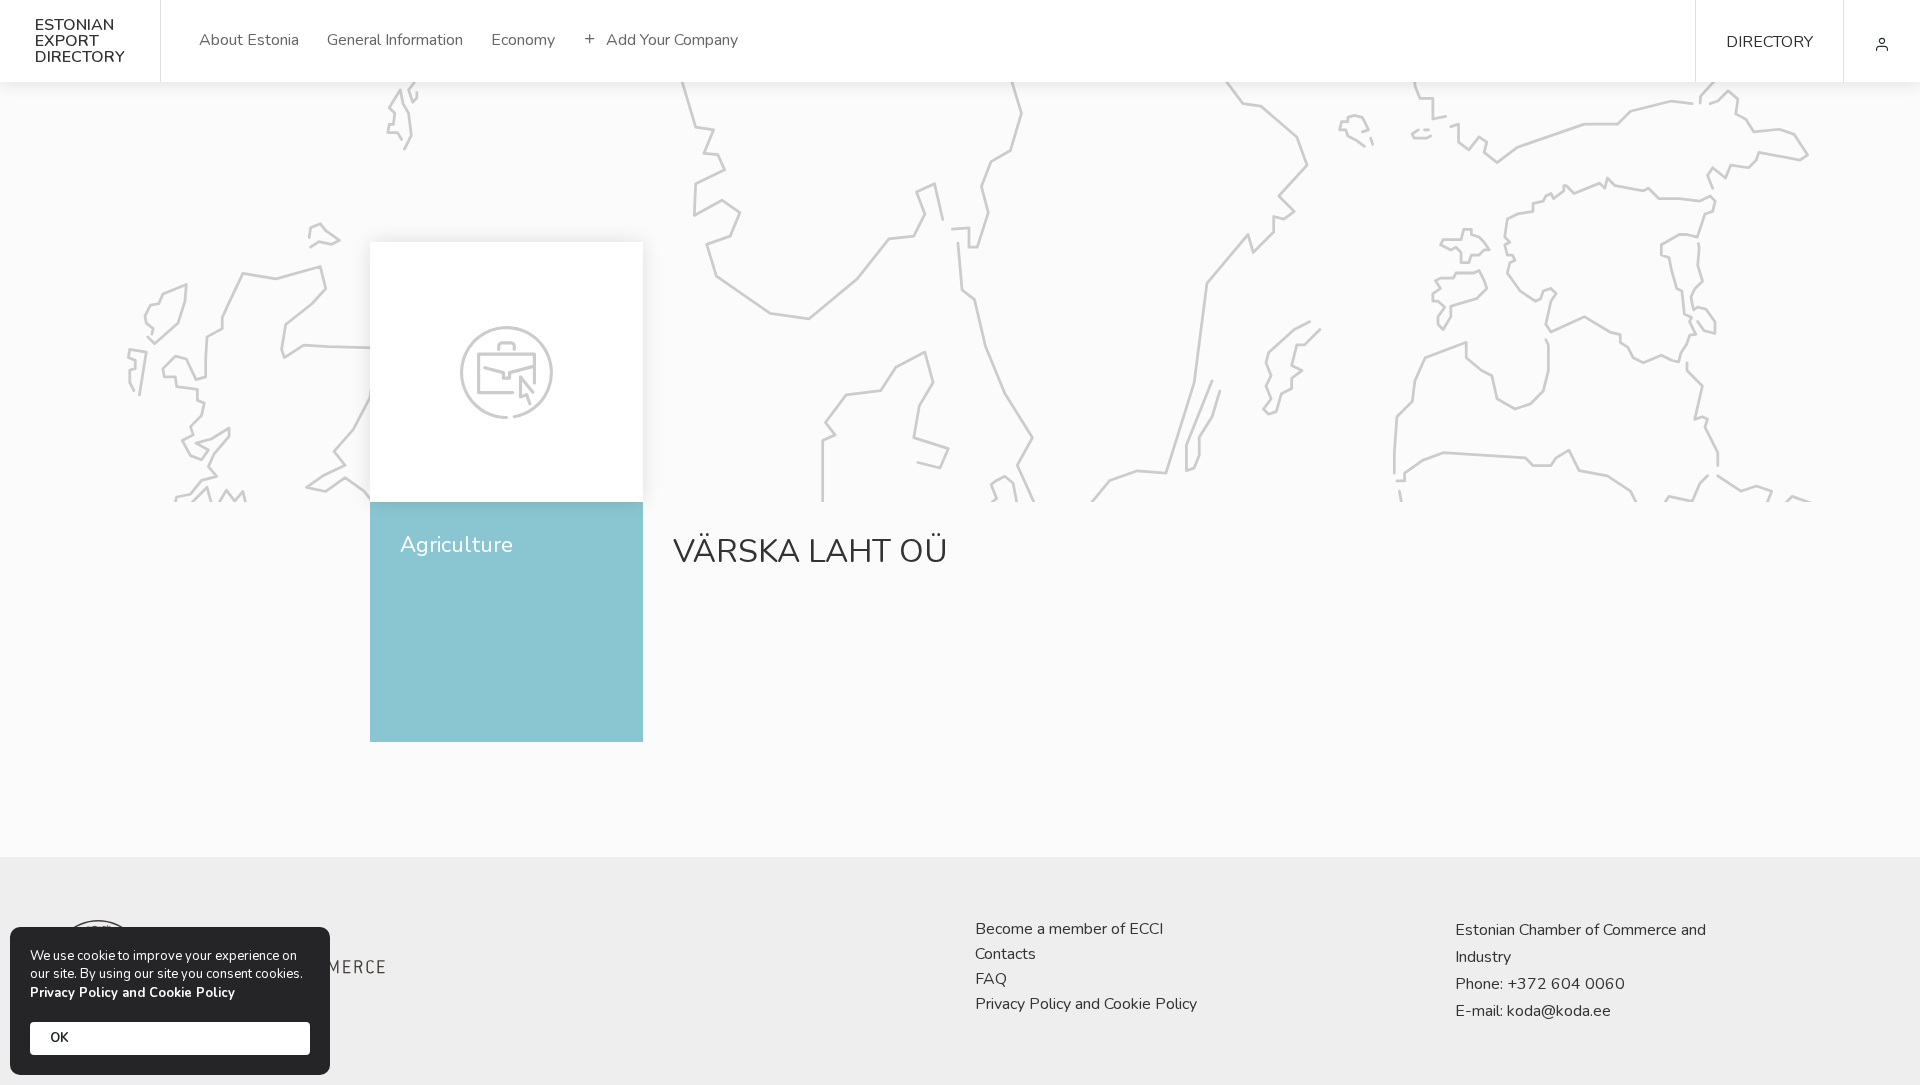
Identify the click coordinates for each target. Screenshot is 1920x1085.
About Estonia (249, 40)
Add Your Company (670, 40)
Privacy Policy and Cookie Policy (1086, 1004)
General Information (395, 40)
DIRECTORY (1769, 42)
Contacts (1005, 954)
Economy (523, 40)
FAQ (991, 979)
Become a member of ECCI (1069, 929)
